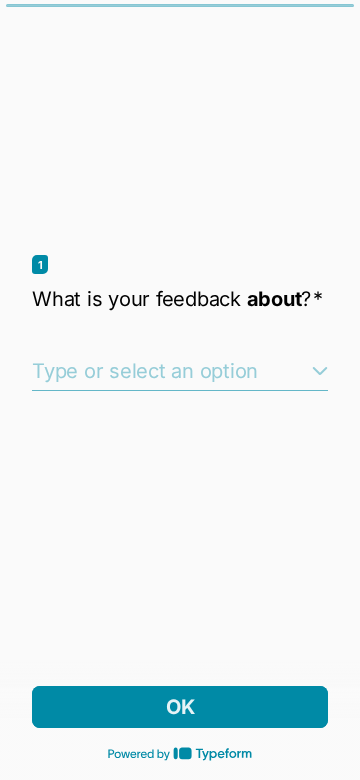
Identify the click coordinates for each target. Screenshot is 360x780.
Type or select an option (145, 371)
